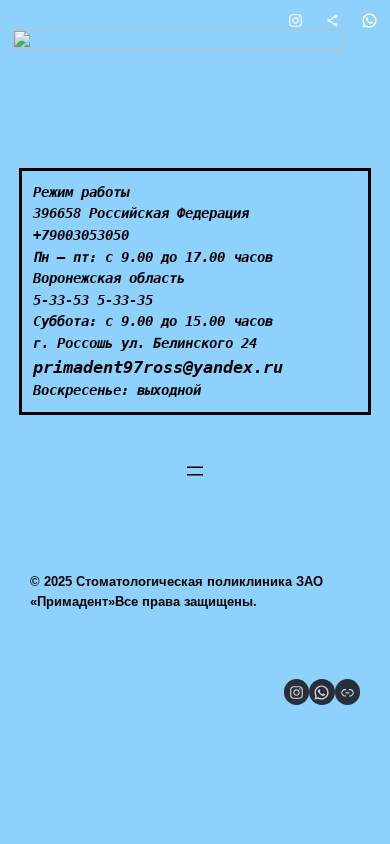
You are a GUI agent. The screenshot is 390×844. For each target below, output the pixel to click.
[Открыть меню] (195, 471)
